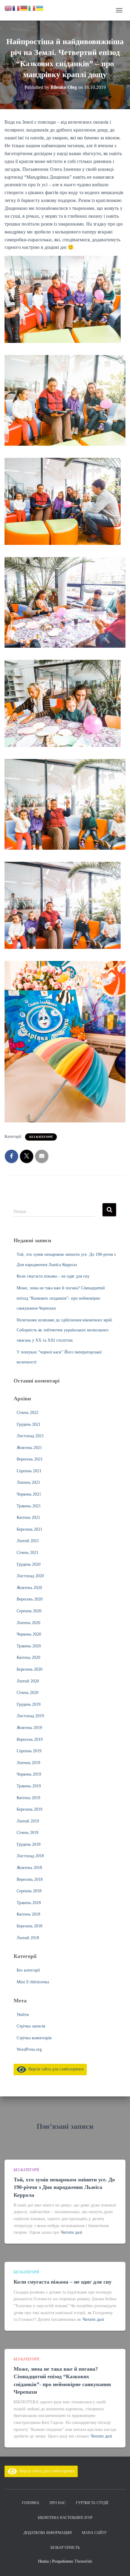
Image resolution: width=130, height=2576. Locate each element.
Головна (31, 2503)
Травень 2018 (29, 1903)
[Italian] (32, 8)
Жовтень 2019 (29, 1728)
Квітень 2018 (28, 1914)
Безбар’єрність (65, 2548)
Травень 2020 (29, 1646)
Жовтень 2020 (29, 1588)
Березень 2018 (29, 1926)
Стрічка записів (31, 2026)
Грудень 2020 (29, 1564)
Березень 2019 (29, 1809)
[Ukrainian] (40, 8)
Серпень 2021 (29, 1471)
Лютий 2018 (28, 1938)
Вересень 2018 (30, 1879)
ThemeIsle (83, 2561)
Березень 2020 (29, 1669)
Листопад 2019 (30, 1716)
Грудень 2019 (29, 1704)
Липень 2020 (28, 1623)
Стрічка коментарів (34, 2038)
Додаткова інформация (48, 2533)
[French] (16, 8)
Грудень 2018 (29, 1844)
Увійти (23, 2015)
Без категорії (41, 1137)
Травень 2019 (29, 1786)
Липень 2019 (28, 1763)
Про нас (58, 2503)
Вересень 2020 (30, 1599)
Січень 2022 (28, 1413)
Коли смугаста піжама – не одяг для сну (53, 1276)
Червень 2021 (29, 1494)
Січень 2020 (28, 1693)
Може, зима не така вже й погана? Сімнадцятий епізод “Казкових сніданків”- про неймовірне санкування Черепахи (61, 1298)
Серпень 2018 (29, 1891)
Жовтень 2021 (29, 1448)
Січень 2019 (28, 1833)
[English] (8, 8)
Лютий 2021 (28, 1541)
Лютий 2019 (28, 1821)
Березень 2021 (29, 1529)
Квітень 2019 (28, 1798)
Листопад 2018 (30, 1856)
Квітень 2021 (28, 1518)
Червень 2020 (29, 1634)
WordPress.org (29, 2049)
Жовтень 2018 (29, 1868)
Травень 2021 (29, 1506)
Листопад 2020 (30, 1576)
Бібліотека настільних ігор (65, 2518)
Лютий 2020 (28, 1681)
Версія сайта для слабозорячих (55, 2069)
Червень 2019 (29, 1774)
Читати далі (71, 2232)
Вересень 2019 (30, 1739)
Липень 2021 (28, 1482)
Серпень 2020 (29, 1611)
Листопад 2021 (30, 1436)
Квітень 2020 (28, 1658)
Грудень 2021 (29, 1424)
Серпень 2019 (29, 1751)
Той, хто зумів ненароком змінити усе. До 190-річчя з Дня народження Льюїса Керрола (64, 2187)
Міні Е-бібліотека (33, 1982)
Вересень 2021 (30, 1459)
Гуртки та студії (92, 2503)
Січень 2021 (28, 1553)
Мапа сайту (94, 2533)
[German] (24, 8)
